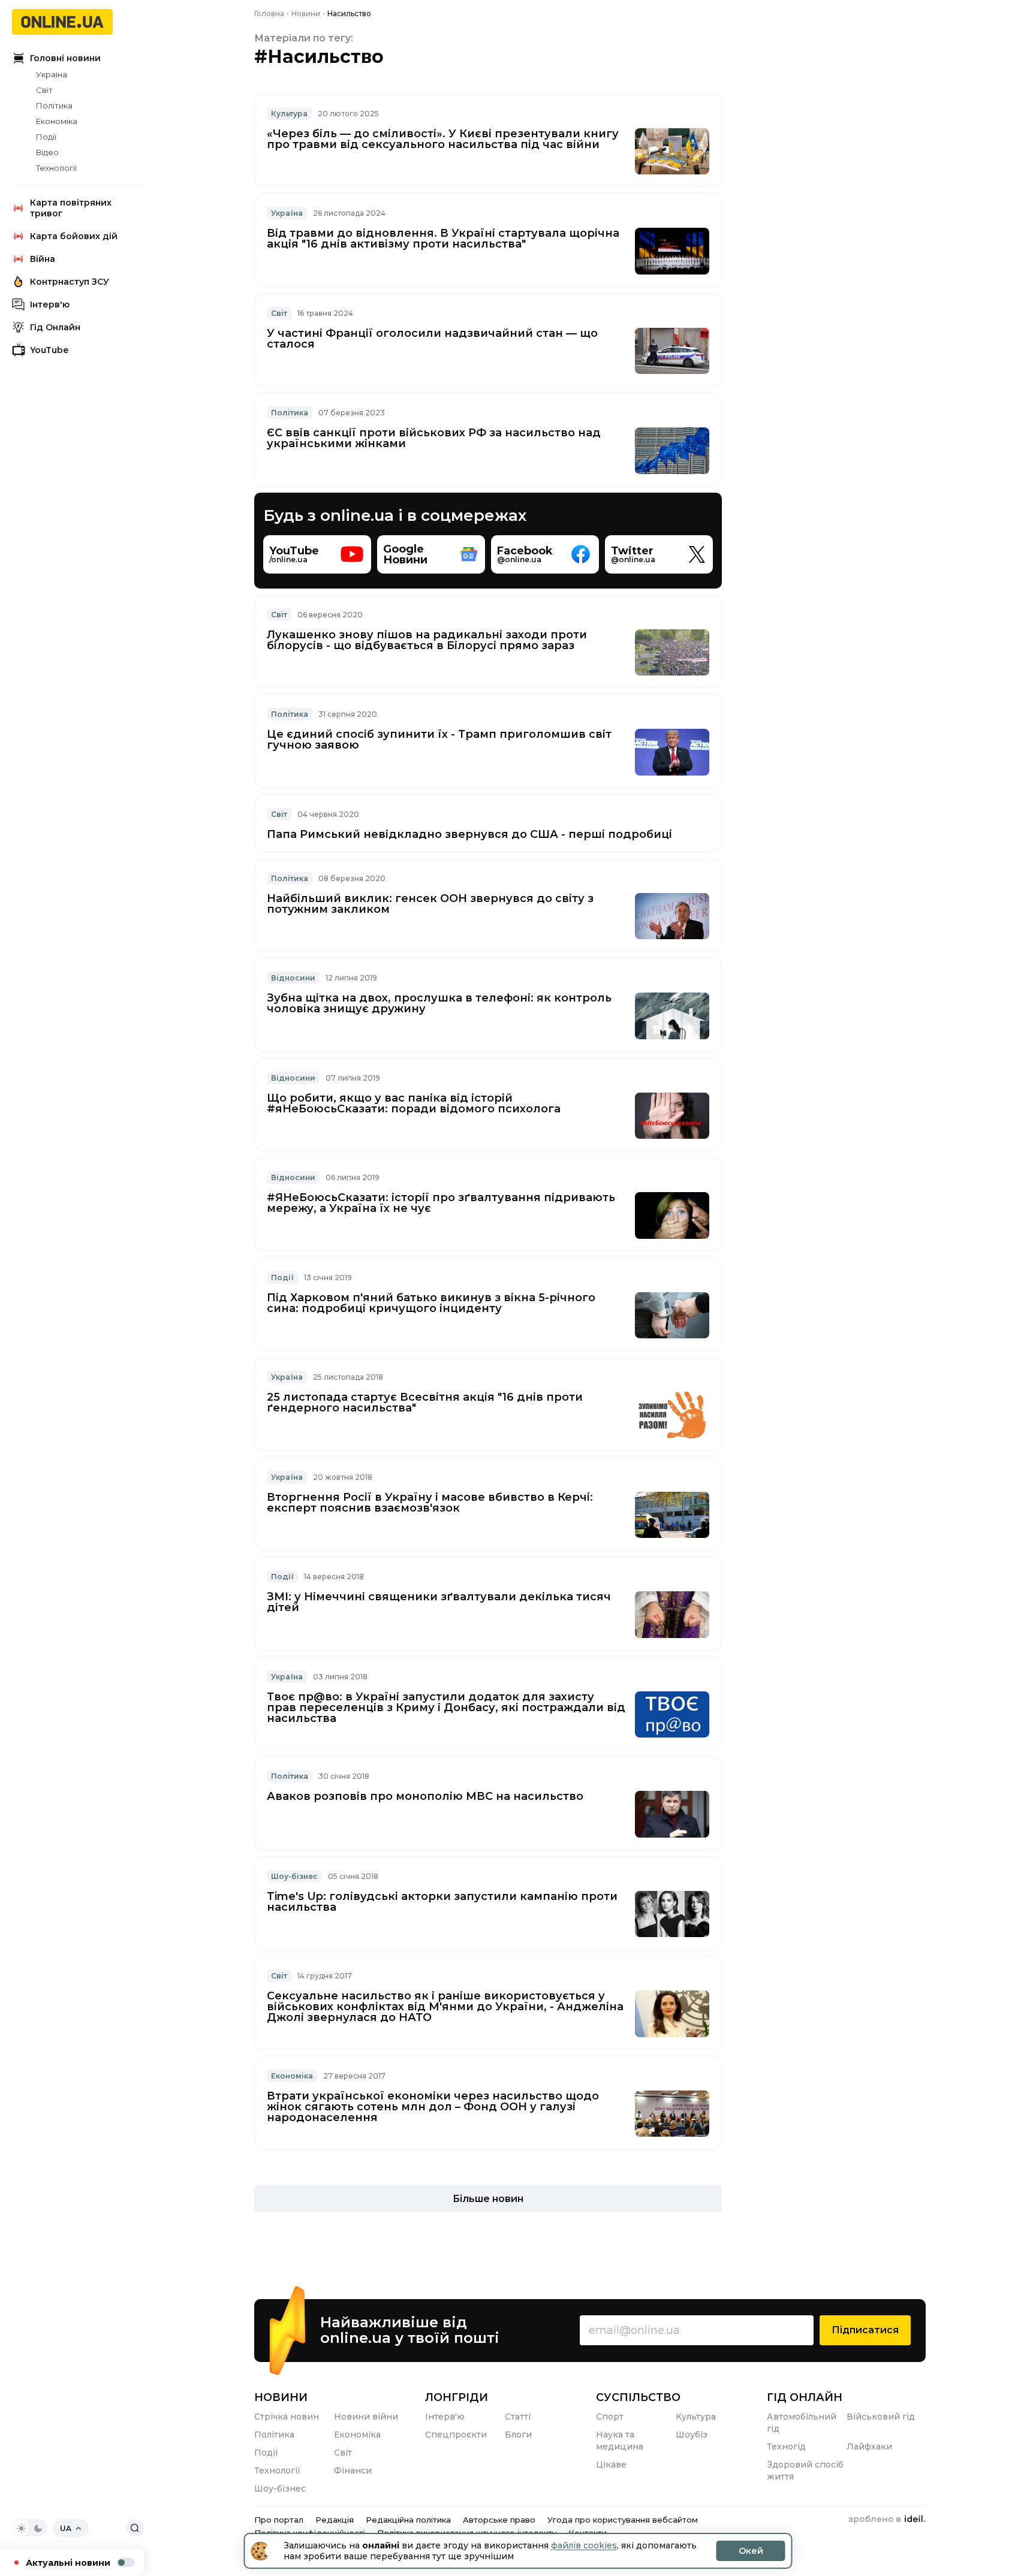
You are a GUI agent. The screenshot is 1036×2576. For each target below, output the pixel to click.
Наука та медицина (620, 2441)
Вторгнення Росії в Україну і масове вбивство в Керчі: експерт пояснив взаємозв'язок (430, 1503)
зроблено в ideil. (887, 2520)
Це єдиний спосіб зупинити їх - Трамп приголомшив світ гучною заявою (439, 740)
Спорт (610, 2417)
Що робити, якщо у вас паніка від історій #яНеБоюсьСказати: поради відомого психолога (414, 1103)
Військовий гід (881, 2417)
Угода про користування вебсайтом (623, 2520)
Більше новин (488, 2199)
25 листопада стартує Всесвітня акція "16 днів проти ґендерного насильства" (425, 1402)
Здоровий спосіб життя (805, 2471)
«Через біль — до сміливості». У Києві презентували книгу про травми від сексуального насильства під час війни (443, 139)
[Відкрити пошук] (135, 2528)
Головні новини (65, 58)
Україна (52, 74)
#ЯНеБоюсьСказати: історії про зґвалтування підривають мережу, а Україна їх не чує (441, 1203)
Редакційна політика (408, 2520)
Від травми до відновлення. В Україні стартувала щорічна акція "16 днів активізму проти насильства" (443, 239)
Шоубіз (692, 2435)
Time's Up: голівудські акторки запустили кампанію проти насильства (442, 1902)
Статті (518, 2417)
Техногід (786, 2447)
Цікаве (611, 2465)
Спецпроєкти (456, 2435)
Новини (281, 2397)
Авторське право (499, 2520)
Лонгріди (457, 2397)
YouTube (49, 350)
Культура (289, 114)
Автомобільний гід (802, 2423)
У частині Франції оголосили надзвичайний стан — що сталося (432, 339)
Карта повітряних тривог (71, 208)
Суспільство (638, 2397)
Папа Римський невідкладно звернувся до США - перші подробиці (469, 834)
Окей (751, 2551)
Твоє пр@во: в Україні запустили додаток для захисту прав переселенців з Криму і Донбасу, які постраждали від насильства (446, 1708)
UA (66, 2528)
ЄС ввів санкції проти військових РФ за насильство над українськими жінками (434, 438)
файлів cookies (584, 2545)
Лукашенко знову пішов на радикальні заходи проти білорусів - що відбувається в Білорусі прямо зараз (427, 640)
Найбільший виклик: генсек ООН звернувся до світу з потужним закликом (430, 904)
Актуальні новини (68, 2563)
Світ (44, 90)
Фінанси (353, 2471)
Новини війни (366, 2417)
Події (46, 137)
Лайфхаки (869, 2447)
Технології (56, 168)
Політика (54, 105)
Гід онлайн (805, 2397)
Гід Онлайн (55, 327)
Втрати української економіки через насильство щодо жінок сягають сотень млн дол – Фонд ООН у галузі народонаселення (433, 2107)
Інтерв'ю (50, 304)
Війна (43, 259)
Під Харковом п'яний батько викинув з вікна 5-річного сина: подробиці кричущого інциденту (431, 1303)
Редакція (335, 2520)
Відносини (293, 978)
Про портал (279, 2520)
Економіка (57, 121)
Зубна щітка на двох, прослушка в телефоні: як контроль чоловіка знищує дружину (439, 1003)
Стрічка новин (287, 2417)
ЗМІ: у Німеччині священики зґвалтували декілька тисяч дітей (439, 1602)
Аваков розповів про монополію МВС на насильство (425, 1796)
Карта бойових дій (74, 236)
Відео (47, 152)
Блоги (518, 2435)
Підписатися (865, 2330)
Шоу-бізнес (294, 1876)
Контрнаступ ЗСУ (70, 282)
